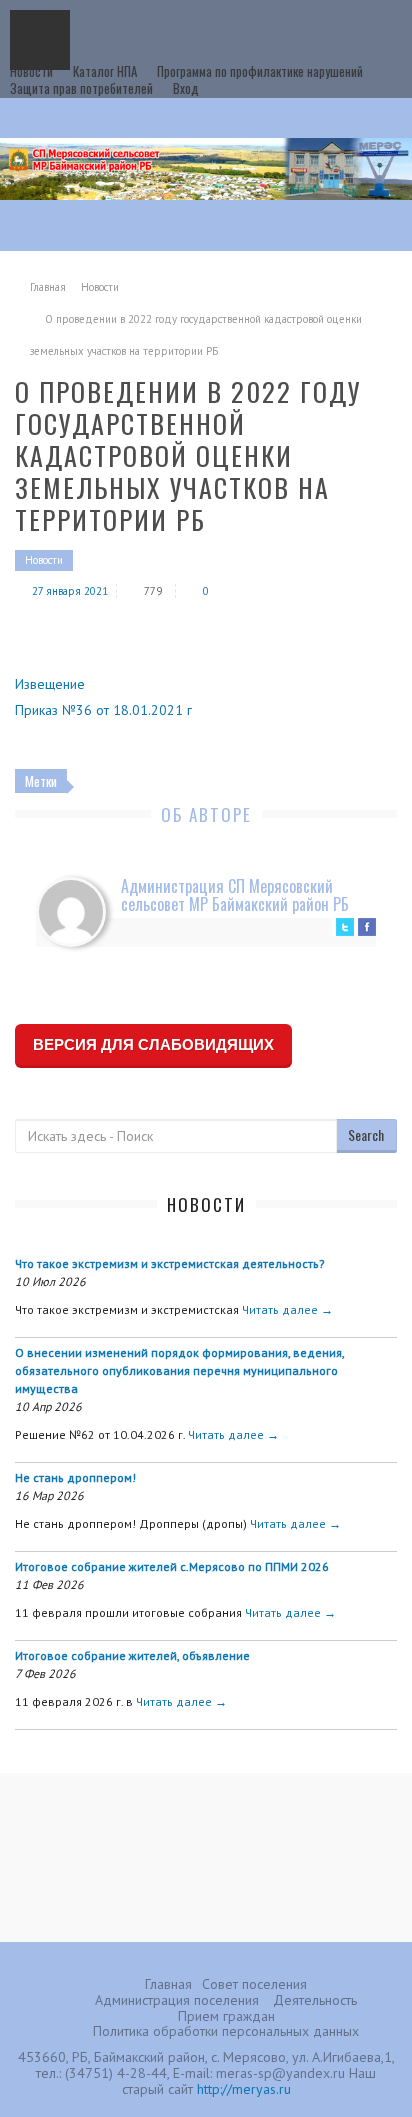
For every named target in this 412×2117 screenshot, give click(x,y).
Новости (31, 71)
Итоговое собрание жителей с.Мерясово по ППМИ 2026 (172, 1566)
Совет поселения (254, 1984)
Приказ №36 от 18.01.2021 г (103, 710)
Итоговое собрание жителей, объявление (132, 1655)
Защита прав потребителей (81, 88)
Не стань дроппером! (75, 1477)
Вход (186, 88)
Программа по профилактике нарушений (260, 71)
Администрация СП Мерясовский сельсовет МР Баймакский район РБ (235, 895)
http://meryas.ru (244, 2089)
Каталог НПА (105, 71)
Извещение (50, 684)
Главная (48, 287)
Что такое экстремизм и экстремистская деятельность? (170, 1263)
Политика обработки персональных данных (226, 2031)
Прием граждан (226, 2016)
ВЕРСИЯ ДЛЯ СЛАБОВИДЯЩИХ (153, 1044)
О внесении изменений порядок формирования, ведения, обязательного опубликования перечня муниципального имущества (179, 1370)
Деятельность (315, 2000)
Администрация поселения (177, 2000)
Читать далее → (287, 1309)
